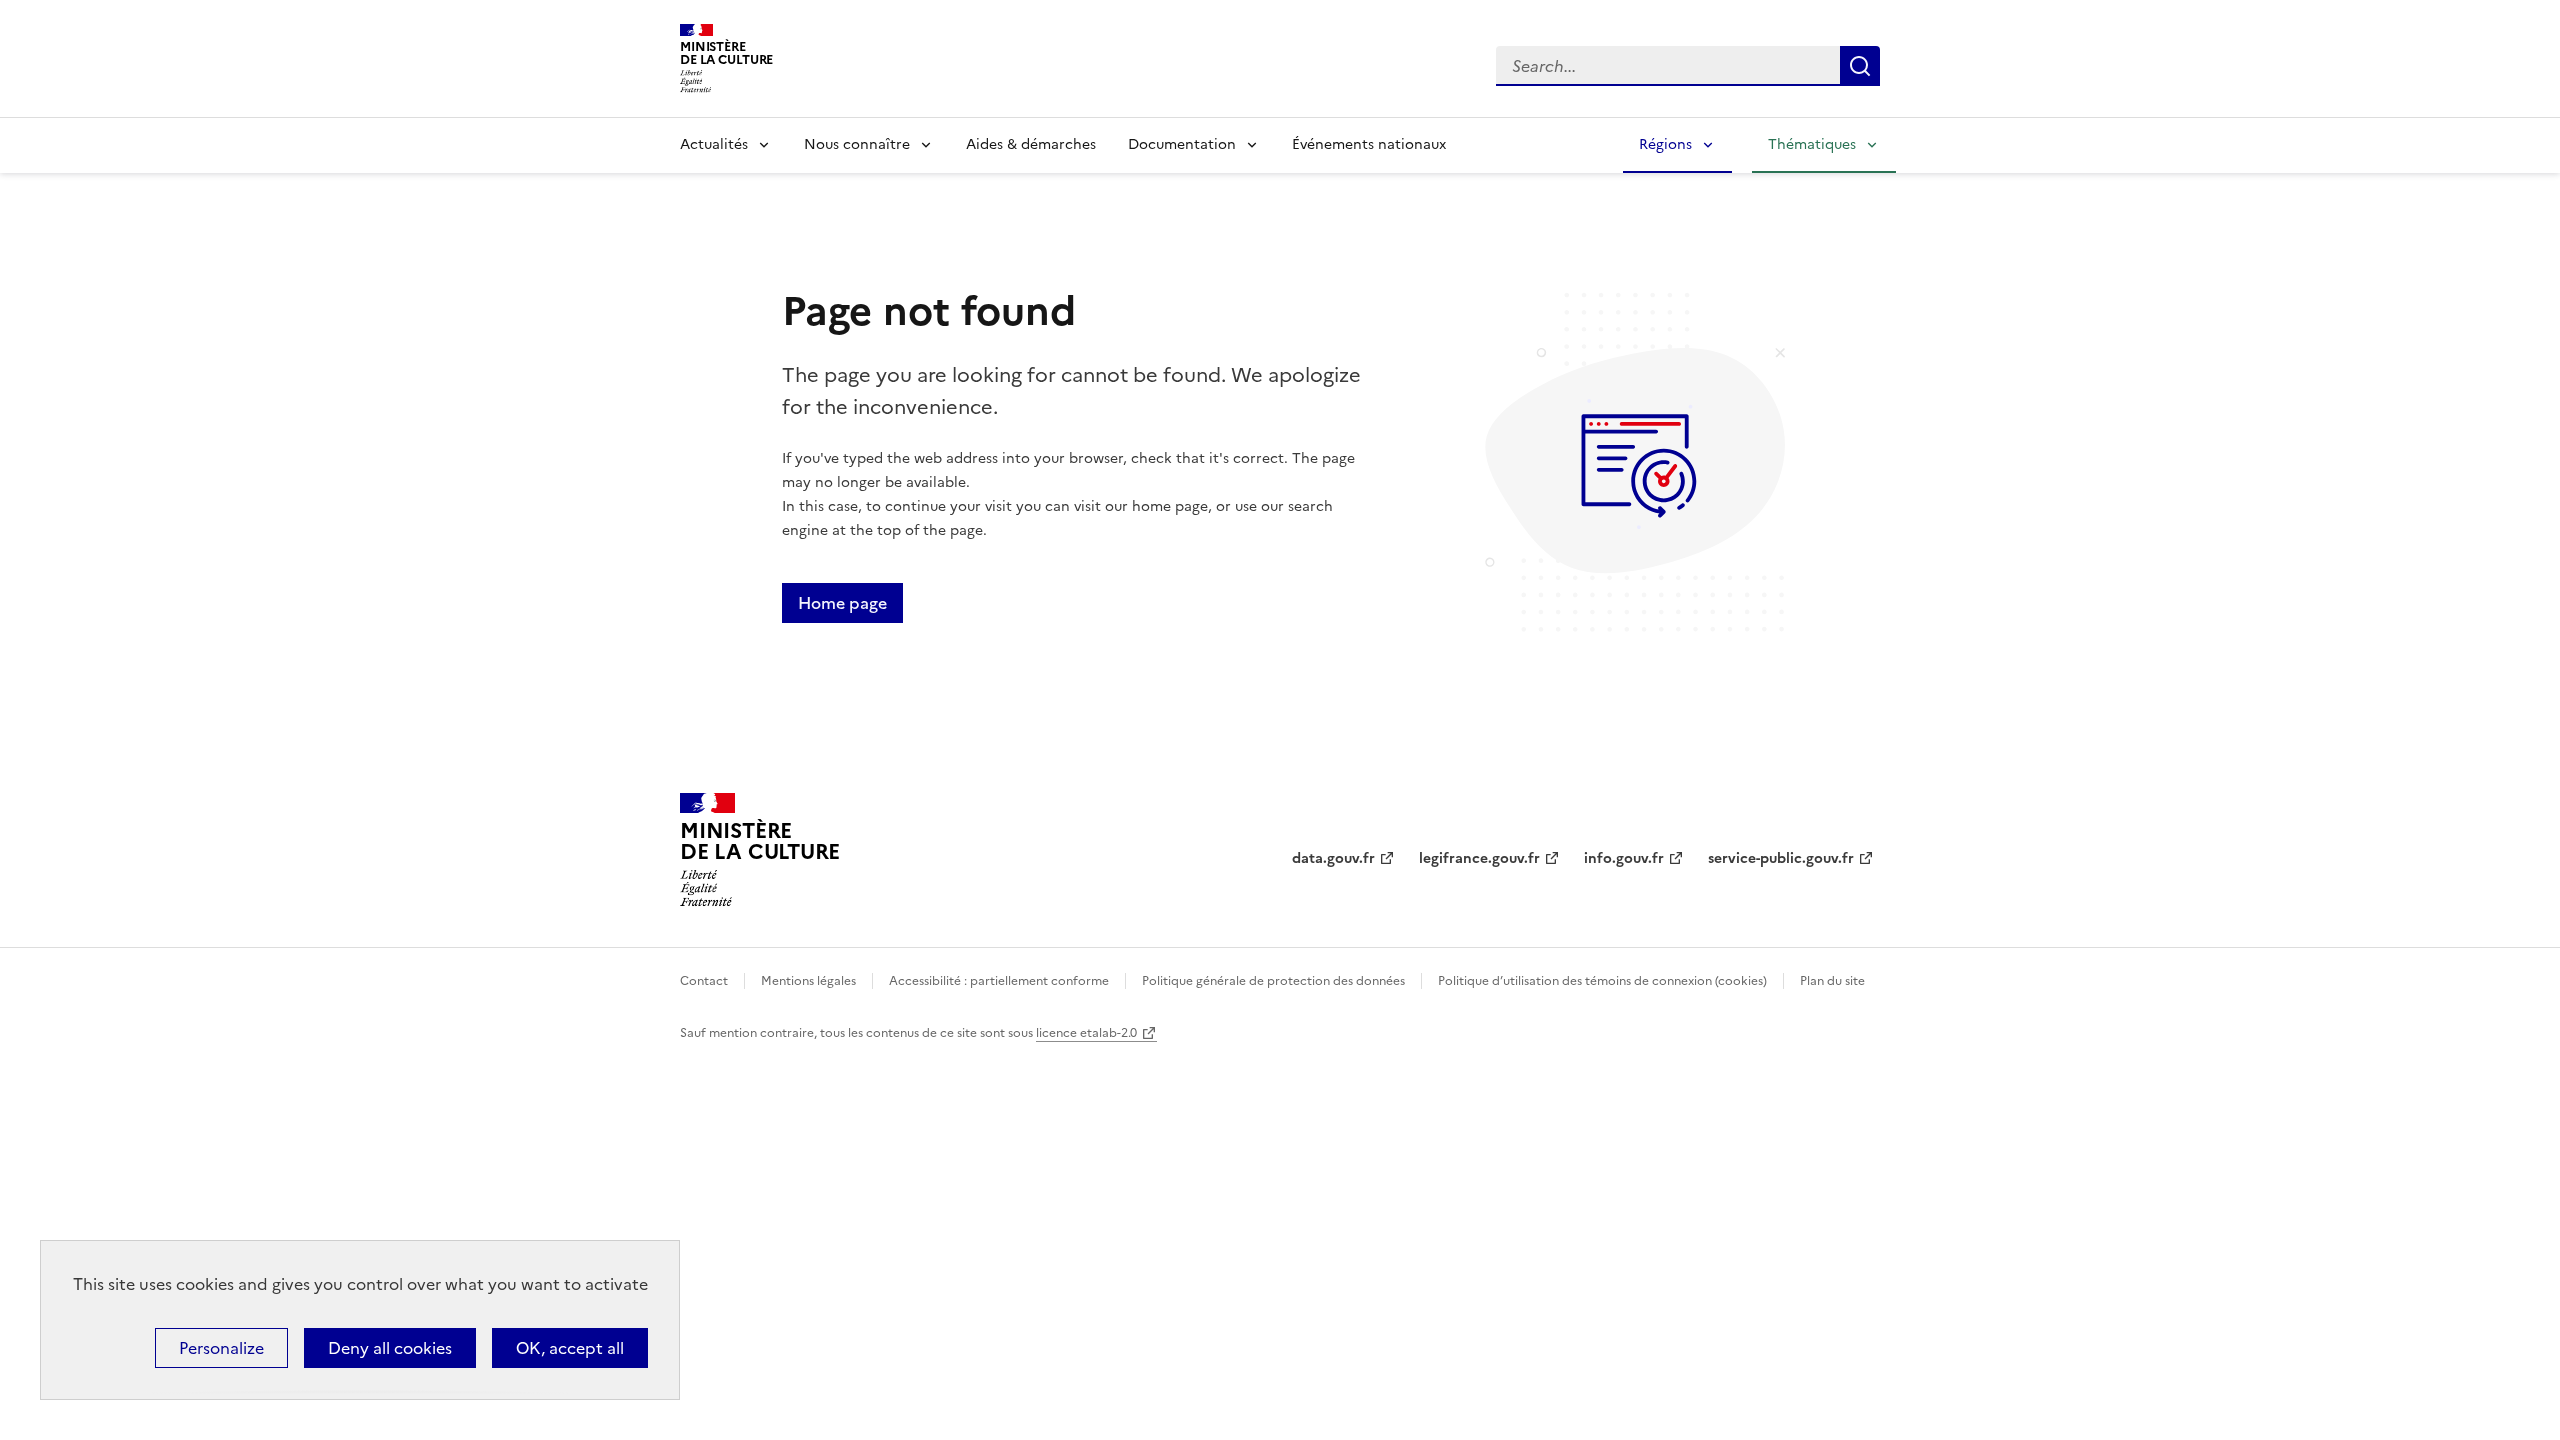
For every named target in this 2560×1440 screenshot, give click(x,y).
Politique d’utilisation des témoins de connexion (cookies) (1602, 981)
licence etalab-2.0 (1086, 1033)
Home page (842, 603)
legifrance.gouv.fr (1479, 858)
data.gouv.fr (1333, 858)
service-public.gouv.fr (1781, 858)
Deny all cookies (390, 1348)
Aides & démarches (1031, 144)
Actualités (714, 144)
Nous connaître (857, 144)
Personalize (221, 1348)
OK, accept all (570, 1348)
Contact (704, 981)
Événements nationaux (1369, 144)
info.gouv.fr (1624, 858)
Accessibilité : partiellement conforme (999, 981)
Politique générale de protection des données (1273, 981)
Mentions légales (808, 981)
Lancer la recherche (1860, 66)
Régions (1665, 144)
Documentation (1182, 144)
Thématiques (1812, 144)
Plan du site (1832, 981)
